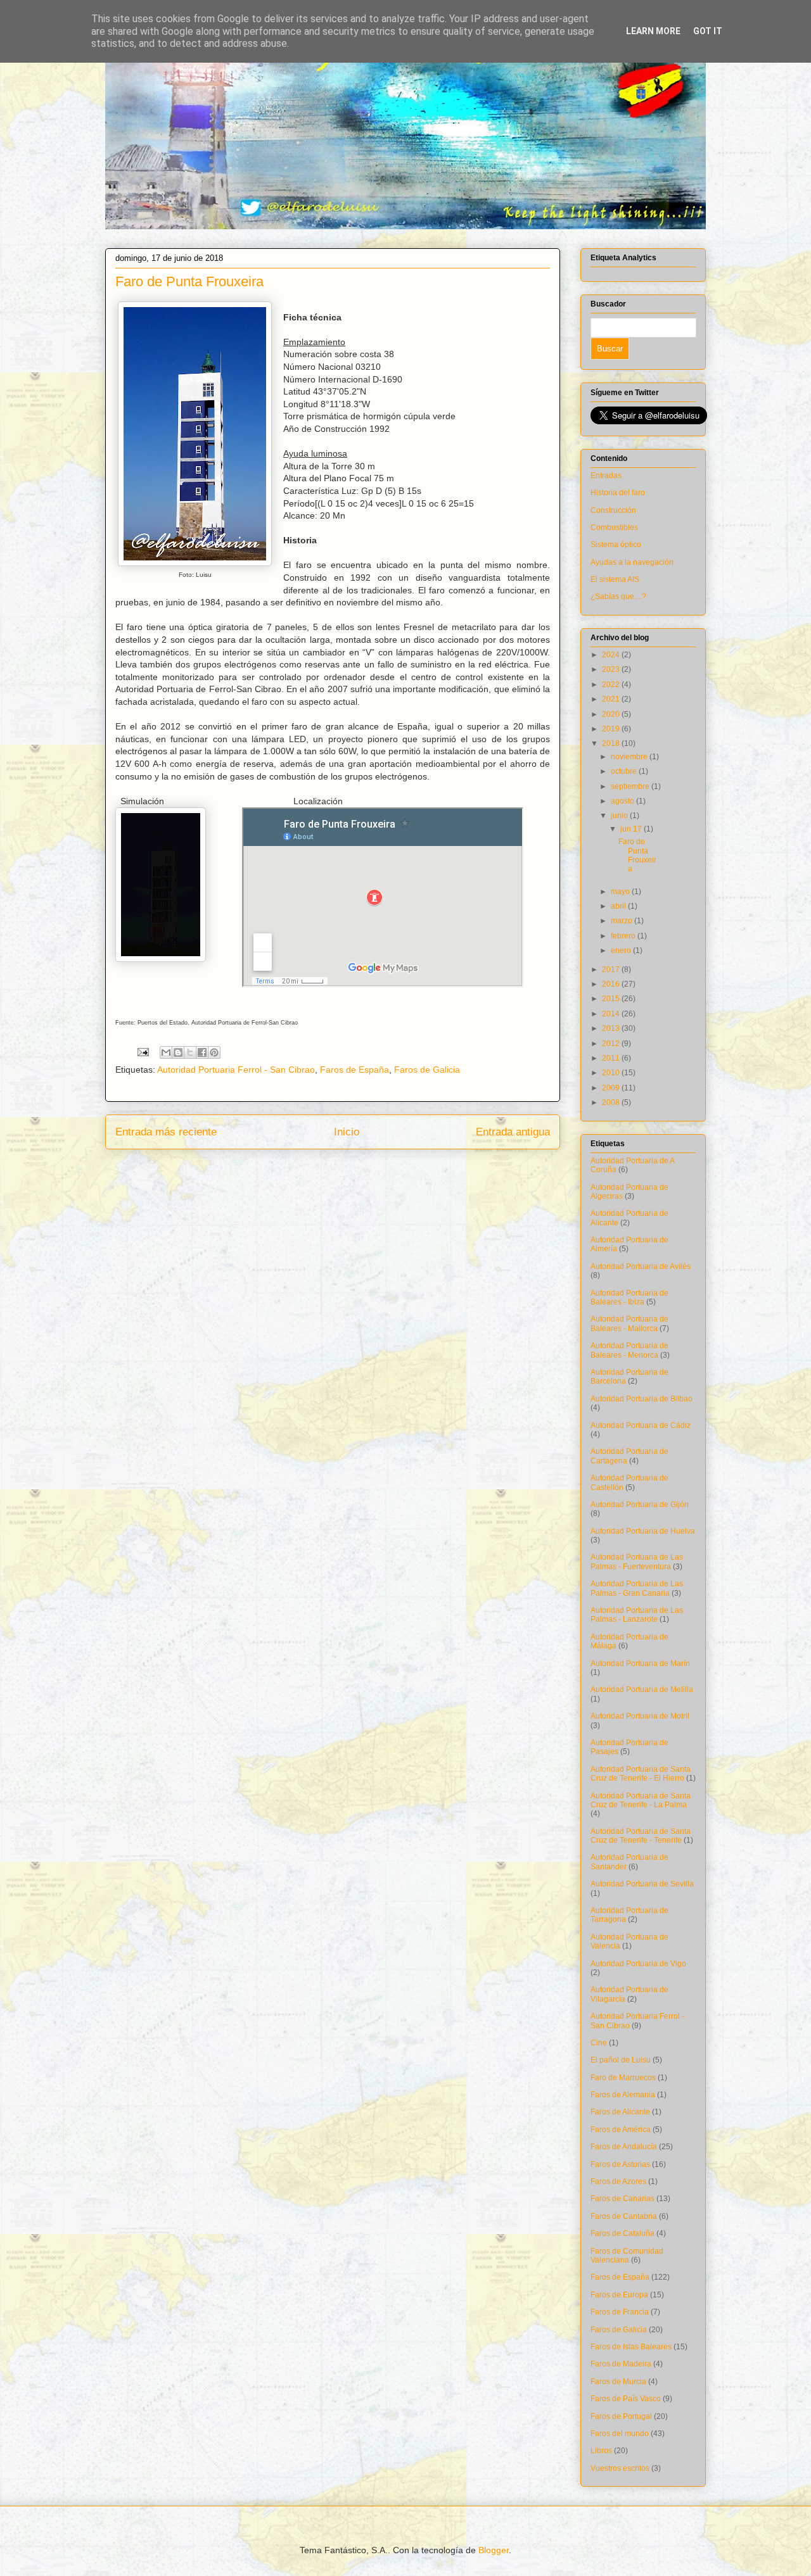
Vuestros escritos (620, 2468)
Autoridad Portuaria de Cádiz (641, 1425)
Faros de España (354, 1070)
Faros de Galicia (427, 1070)
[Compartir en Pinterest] (214, 1052)
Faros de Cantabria (624, 2216)
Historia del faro (618, 493)
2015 (612, 999)
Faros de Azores (618, 2181)
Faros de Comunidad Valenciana (627, 2256)
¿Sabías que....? (618, 597)
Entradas (606, 476)
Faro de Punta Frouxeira (637, 855)
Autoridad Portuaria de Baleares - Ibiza (629, 1297)
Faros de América (621, 2130)
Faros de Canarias (623, 2199)
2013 (612, 1028)
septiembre (631, 786)
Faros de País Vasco (626, 2399)
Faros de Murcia (618, 2382)
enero (622, 950)
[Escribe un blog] (178, 1052)
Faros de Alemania (623, 2095)
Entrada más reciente (166, 1132)
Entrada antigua (513, 1132)
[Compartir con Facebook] (202, 1052)
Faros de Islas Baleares (631, 2347)
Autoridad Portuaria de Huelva (643, 1531)
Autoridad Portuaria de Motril (640, 1716)
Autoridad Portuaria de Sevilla (642, 1884)
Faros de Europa (619, 2295)
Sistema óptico (616, 545)
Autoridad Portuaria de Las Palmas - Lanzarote (637, 1615)
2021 (612, 699)
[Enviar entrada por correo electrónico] (142, 1051)
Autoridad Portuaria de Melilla (642, 1689)
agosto (623, 801)
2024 (612, 655)
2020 (612, 714)
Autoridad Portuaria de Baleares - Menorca (629, 1350)
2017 (612, 969)
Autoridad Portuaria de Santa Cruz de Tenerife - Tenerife (641, 1836)
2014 (612, 1014)
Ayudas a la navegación (632, 562)
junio (620, 816)
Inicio (347, 1132)
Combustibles (614, 527)
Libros (601, 2451)
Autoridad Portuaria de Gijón (640, 1505)
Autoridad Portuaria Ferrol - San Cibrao (236, 1070)
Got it (708, 31)
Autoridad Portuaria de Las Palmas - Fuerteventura (637, 1562)
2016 (612, 984)
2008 (612, 1102)
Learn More (653, 31)
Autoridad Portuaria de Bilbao (642, 1399)
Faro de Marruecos (623, 2078)
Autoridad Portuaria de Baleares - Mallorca (629, 1323)
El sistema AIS (615, 579)
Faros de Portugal (621, 2416)
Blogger (494, 2550)
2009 (612, 1088)
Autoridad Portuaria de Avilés (641, 1266)
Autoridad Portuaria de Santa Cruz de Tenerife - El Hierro (641, 1774)
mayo (621, 892)
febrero (624, 936)
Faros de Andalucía (624, 2147)
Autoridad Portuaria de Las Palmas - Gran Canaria (637, 1588)
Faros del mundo (620, 2434)
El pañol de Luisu (621, 2060)
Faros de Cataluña (623, 2233)
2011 (612, 1058)
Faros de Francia (620, 2312)
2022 (612, 685)
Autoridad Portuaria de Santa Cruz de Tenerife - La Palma (641, 1800)
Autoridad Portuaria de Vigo (638, 1964)
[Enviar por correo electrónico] (166, 1052)
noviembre (630, 757)
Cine (599, 2043)
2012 (612, 1044)
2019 (612, 729)
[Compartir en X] (190, 1052)
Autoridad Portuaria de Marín (640, 1664)
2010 (612, 1073)
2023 (612, 669)
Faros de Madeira (621, 2364)
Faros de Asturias (620, 2164)
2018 (612, 743)
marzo (623, 921)
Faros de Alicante (620, 2112)
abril (619, 906)
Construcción (613, 510)
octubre (625, 771)
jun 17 (632, 829)
